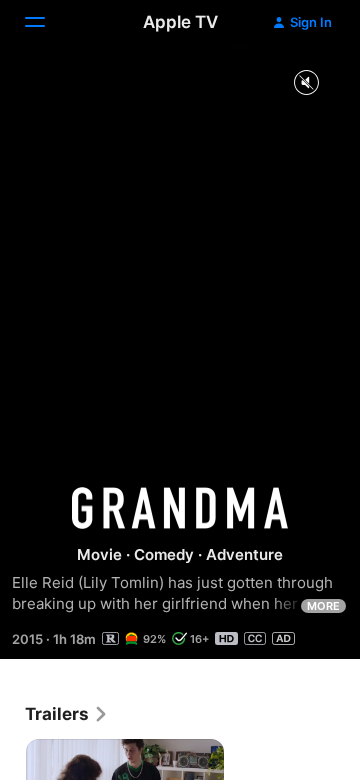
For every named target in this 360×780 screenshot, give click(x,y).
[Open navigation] (47, 22)
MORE (323, 606)
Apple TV (180, 22)
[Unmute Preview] (306, 83)
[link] (67, 714)
